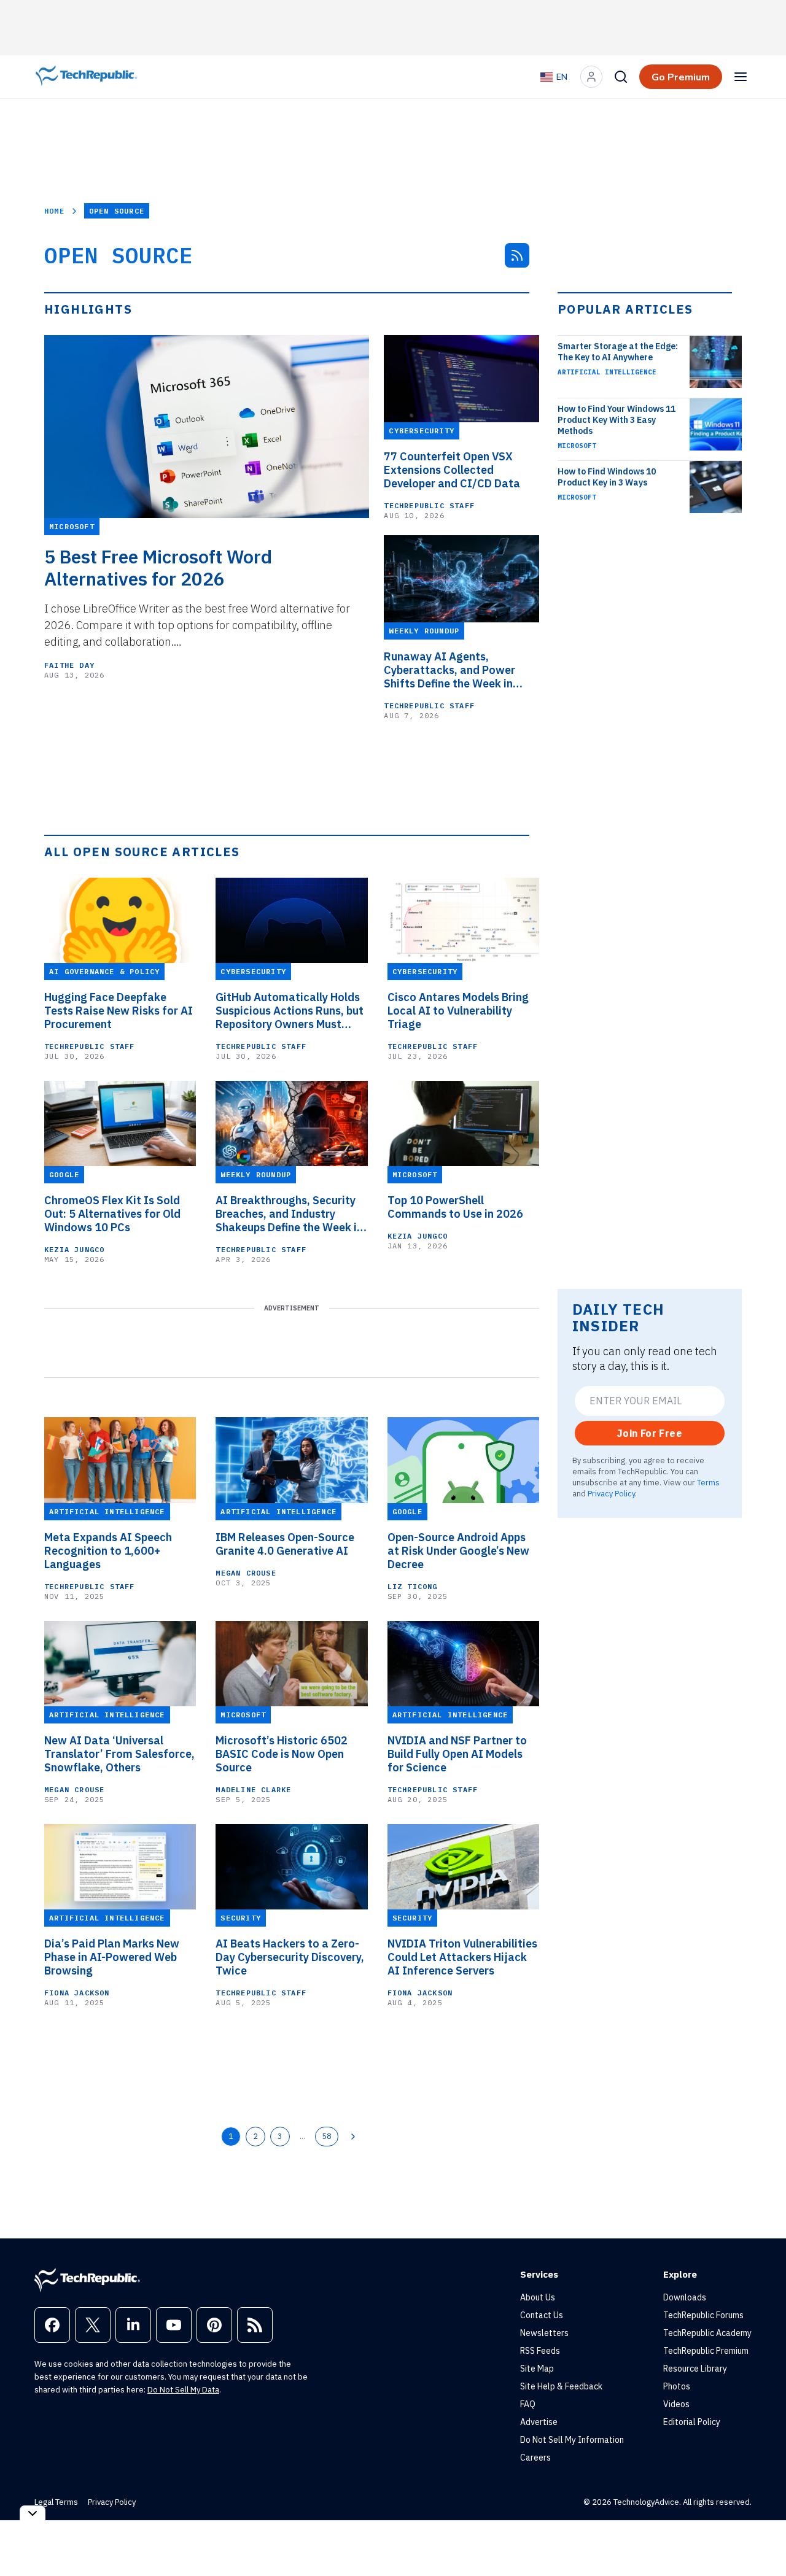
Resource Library (695, 2369)
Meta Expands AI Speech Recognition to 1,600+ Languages (108, 1551)
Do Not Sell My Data (183, 2390)
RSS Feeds (540, 2351)
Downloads (685, 2297)
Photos (677, 2386)
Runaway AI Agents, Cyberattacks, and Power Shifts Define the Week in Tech (449, 670)
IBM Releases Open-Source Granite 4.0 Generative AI (285, 1544)
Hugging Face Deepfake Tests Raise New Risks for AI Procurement (119, 1011)
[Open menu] (741, 77)
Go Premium (681, 77)
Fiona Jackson (77, 1993)
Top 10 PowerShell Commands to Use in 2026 (455, 1207)
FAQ (528, 2404)
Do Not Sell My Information (572, 2440)
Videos (676, 2404)
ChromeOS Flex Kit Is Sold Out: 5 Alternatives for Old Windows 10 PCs (112, 1214)
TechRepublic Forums (703, 2315)
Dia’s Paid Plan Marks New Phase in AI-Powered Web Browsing (112, 1957)
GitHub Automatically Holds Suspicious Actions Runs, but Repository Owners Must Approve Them (290, 1011)
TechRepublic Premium (706, 2351)
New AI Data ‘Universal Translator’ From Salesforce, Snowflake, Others (119, 1754)
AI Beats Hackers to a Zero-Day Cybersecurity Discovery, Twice (290, 1957)
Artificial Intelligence (607, 372)
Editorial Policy (692, 2422)
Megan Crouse (246, 1573)
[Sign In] (591, 77)
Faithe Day (69, 665)
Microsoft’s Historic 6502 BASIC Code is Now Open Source (282, 1754)
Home (54, 211)
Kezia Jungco (74, 1249)
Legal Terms (56, 2502)
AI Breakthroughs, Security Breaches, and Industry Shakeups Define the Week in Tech (289, 1214)
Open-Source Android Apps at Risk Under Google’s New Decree (458, 1551)
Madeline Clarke (253, 1789)
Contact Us (542, 2315)
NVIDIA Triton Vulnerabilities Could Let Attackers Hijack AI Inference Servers (462, 1957)
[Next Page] (353, 2137)
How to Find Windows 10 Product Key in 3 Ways (607, 477)
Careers (535, 2458)
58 (327, 2136)
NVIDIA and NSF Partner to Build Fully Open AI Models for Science (457, 1754)
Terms (708, 1482)
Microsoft (577, 446)
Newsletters (544, 2333)
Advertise (539, 2422)
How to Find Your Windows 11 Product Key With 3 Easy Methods (617, 420)
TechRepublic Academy (707, 2333)
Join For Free (650, 1433)
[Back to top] (761, 2539)
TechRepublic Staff (429, 505)
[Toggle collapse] (33, 2513)
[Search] (621, 77)
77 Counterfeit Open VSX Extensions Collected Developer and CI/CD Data (452, 470)
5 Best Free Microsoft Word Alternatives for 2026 (158, 568)
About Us (538, 2297)
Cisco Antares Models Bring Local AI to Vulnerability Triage (458, 1011)
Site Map (537, 2369)
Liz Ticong (413, 1586)
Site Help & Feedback (561, 2386)
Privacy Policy (611, 1493)
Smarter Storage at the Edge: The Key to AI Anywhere (618, 352)
